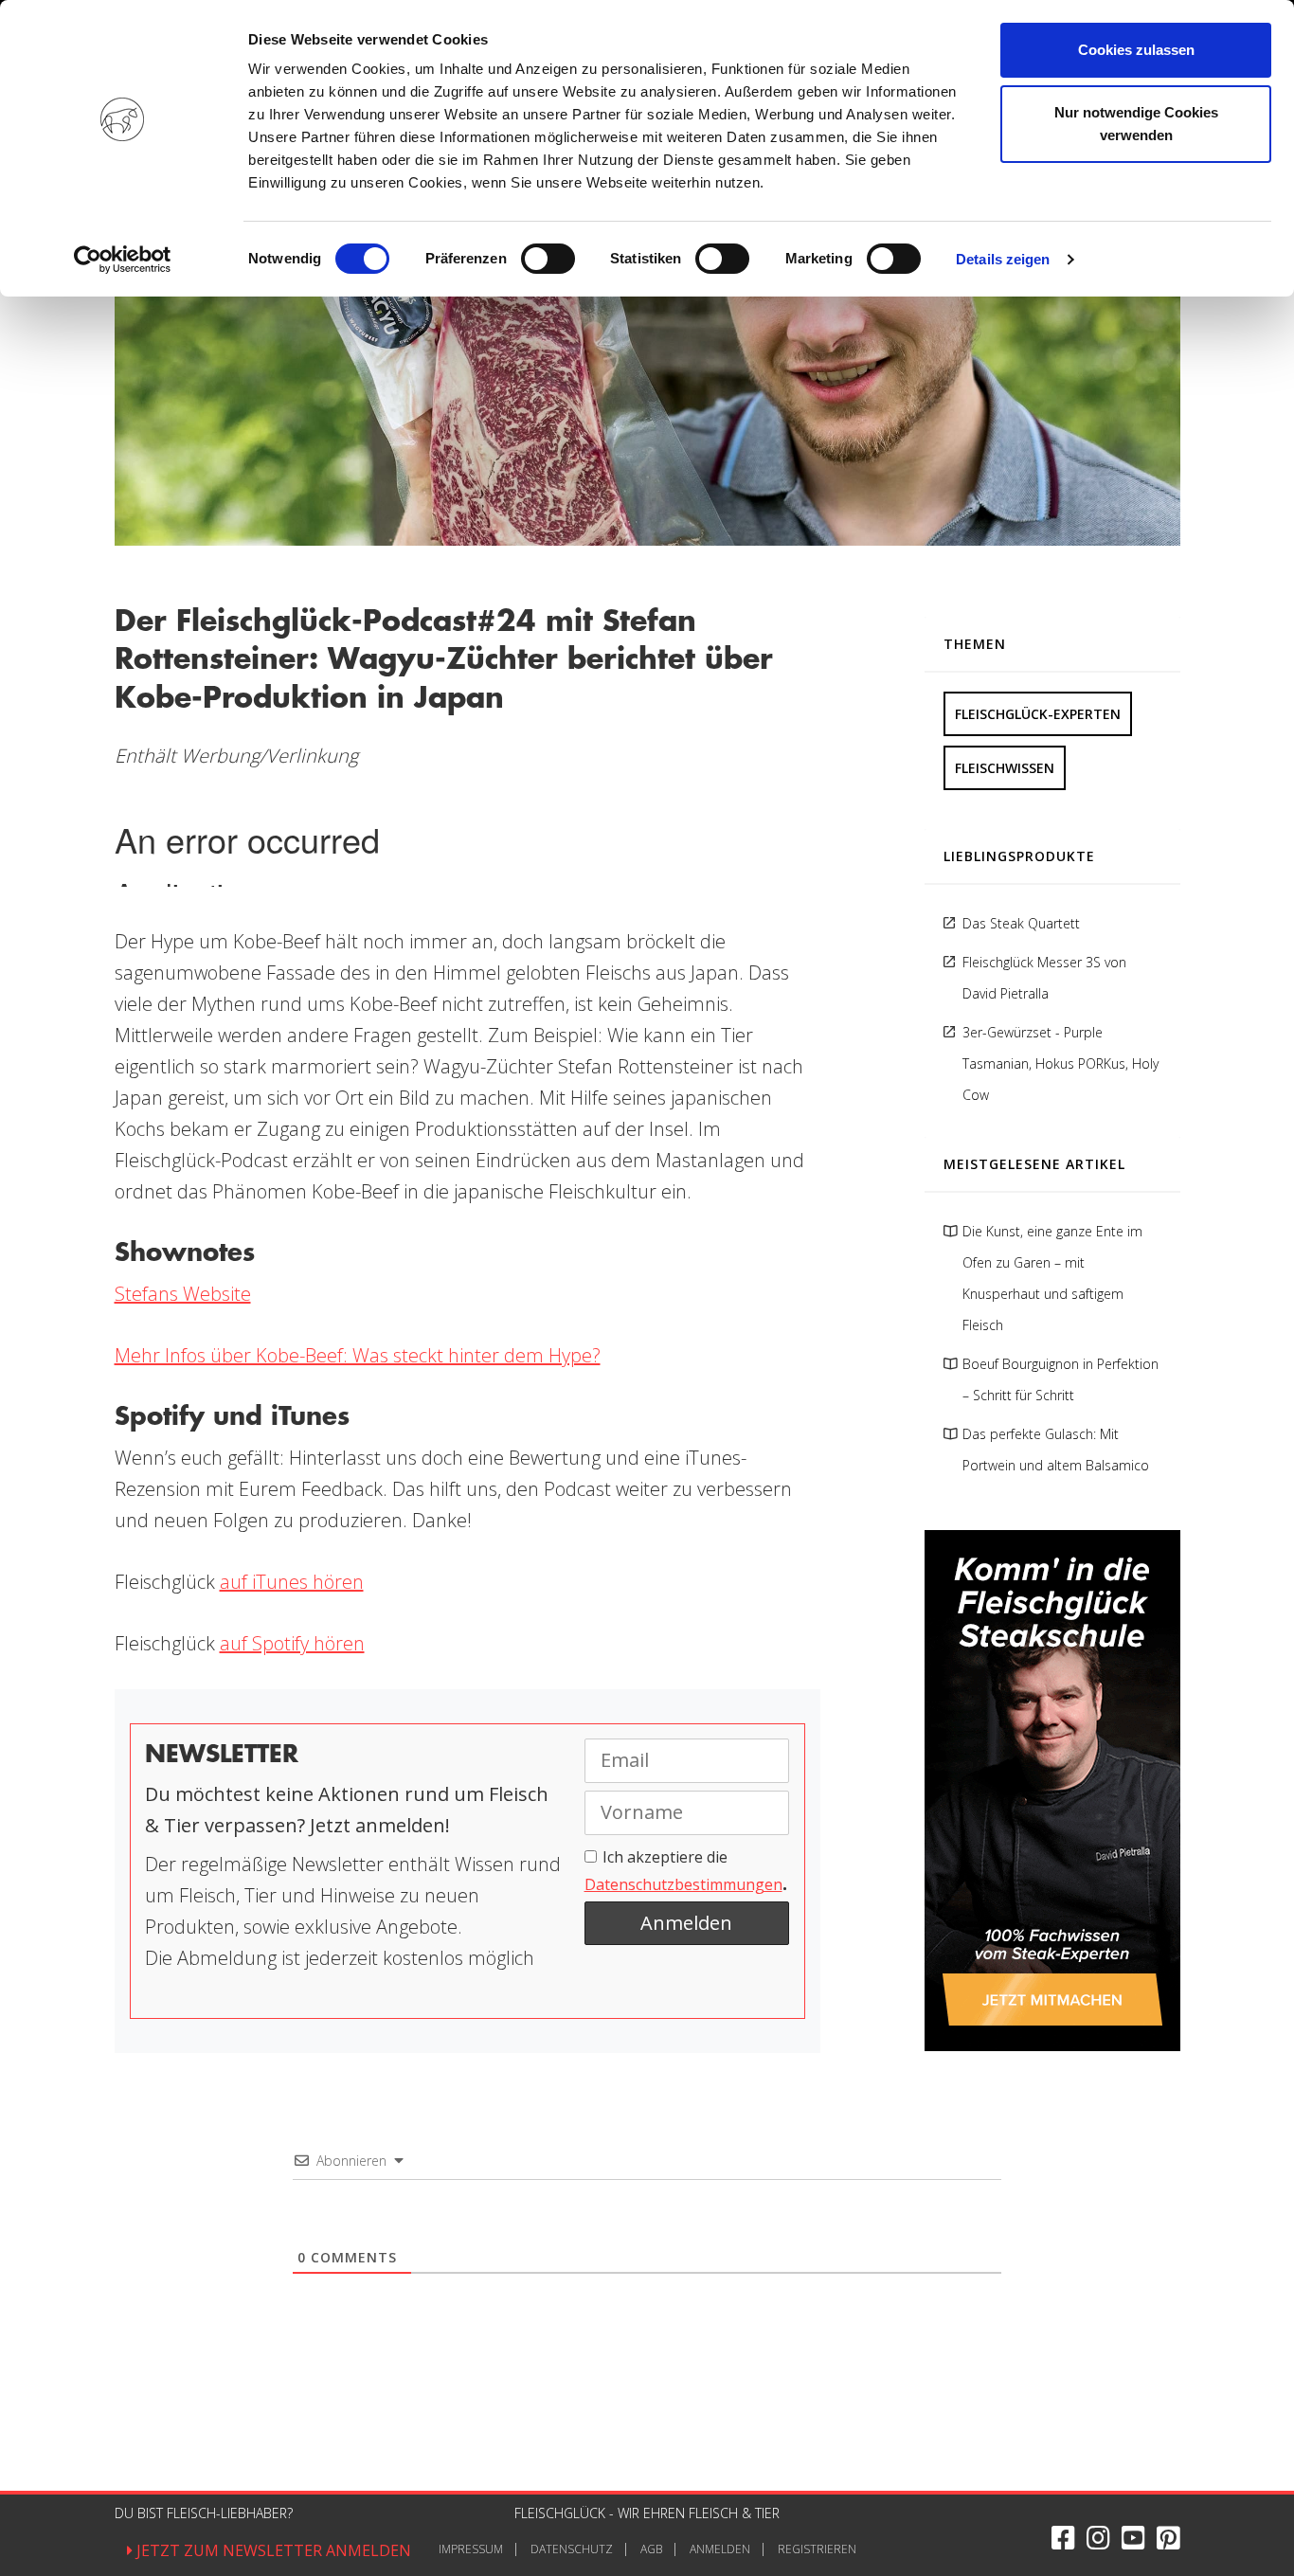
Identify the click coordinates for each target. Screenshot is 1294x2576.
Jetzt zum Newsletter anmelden (272, 2550)
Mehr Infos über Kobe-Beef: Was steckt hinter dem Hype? (358, 1355)
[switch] (548, 259)
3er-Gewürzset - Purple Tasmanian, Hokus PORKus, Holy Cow (1060, 1063)
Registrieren (817, 2549)
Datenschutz (572, 2549)
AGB (651, 2549)
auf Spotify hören (292, 1643)
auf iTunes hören (292, 1582)
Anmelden (720, 2549)
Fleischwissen (1005, 768)
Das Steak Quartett (1021, 923)
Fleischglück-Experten (1038, 714)
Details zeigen (1003, 259)
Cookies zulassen (1136, 50)
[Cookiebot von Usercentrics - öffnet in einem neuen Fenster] (123, 260)
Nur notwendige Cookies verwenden (1136, 124)
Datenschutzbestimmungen (683, 1884)
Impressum (471, 2549)
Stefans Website (183, 1294)
